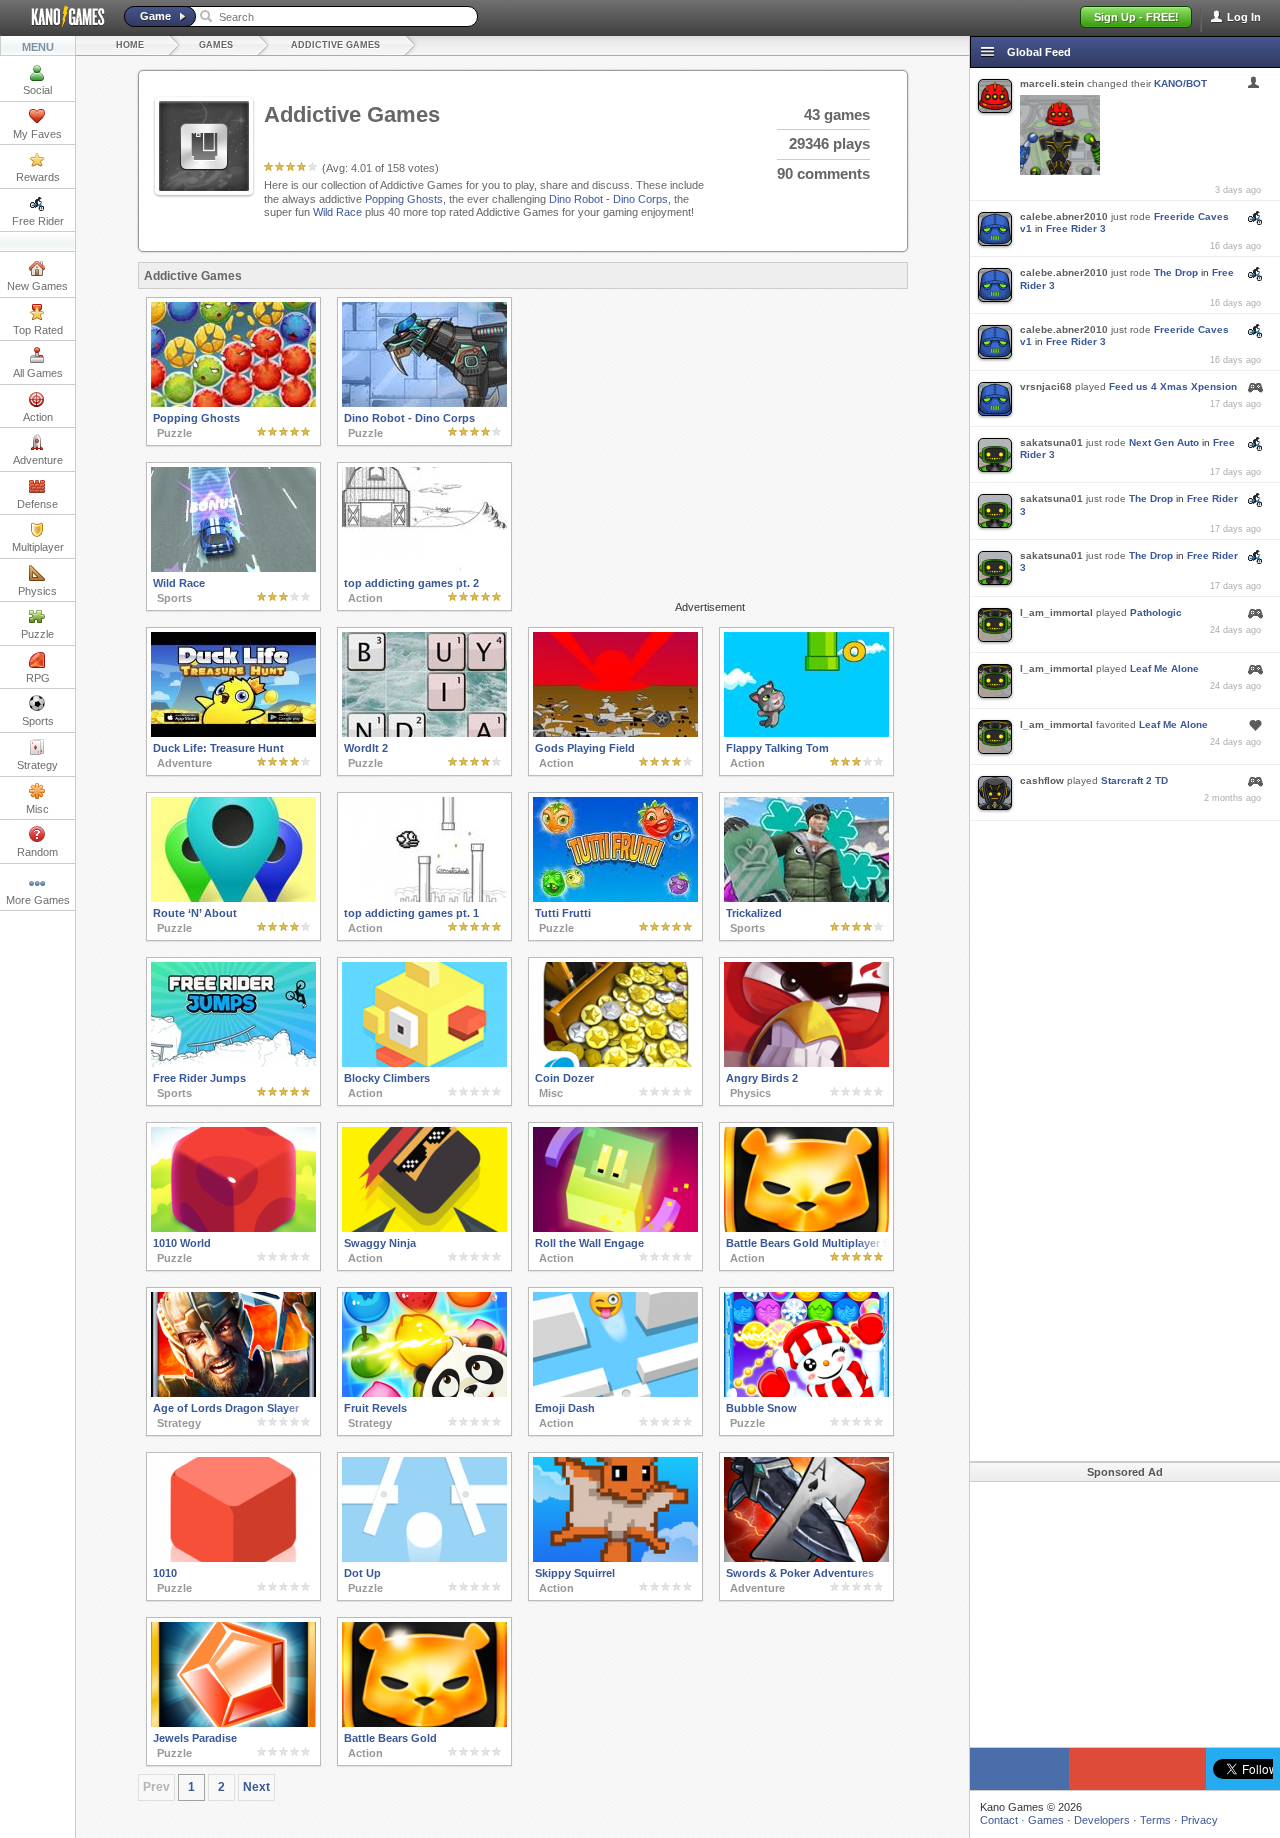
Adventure (38, 460)
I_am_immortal (1056, 612)
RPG (38, 678)
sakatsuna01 (1051, 442)
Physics (37, 591)
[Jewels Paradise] (233, 1723)
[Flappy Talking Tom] (806, 733)
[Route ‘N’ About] (233, 898)
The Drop (1176, 272)
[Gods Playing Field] (615, 733)
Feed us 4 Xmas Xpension (1173, 386)
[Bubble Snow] (806, 1393)
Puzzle (37, 634)
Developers (1102, 1820)
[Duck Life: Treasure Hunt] (233, 733)
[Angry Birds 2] (806, 1063)
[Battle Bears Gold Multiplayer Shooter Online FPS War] (806, 1228)
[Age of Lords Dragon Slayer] (233, 1393)
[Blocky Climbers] (424, 1063)
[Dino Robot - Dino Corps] (424, 403)
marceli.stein (1052, 83)
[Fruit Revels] (424, 1393)
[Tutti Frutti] (615, 898)
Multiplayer (38, 547)
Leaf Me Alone (1164, 668)
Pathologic (1156, 612)
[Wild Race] (233, 568)
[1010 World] (233, 1228)
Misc (37, 809)
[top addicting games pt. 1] (424, 898)
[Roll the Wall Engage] (615, 1228)
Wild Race (337, 212)
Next (256, 1787)
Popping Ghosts (404, 199)
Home (130, 45)
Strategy (37, 765)
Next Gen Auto (1164, 442)
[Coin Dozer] (615, 1063)
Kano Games (60, 17)
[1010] (233, 1558)
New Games (37, 286)
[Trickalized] (806, 898)
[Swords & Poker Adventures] (806, 1558)
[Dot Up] (424, 1558)
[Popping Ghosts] (233, 403)
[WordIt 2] (424, 733)
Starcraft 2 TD (1134, 780)
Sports (38, 721)
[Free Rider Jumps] (233, 1063)
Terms (1155, 1820)
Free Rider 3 (1076, 228)
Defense (37, 504)
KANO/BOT (1180, 83)
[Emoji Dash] (615, 1393)
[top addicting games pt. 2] (424, 568)
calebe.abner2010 (1064, 216)
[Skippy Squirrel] (615, 1558)
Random (37, 852)
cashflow (1042, 780)
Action (38, 417)
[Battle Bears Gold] (424, 1723)
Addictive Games (335, 45)
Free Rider (38, 221)
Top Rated (38, 330)
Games (216, 45)
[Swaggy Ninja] (424, 1228)
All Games (38, 373)
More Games (38, 900)
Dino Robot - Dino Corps (608, 199)
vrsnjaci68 (1046, 386)
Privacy (1199, 1820)
